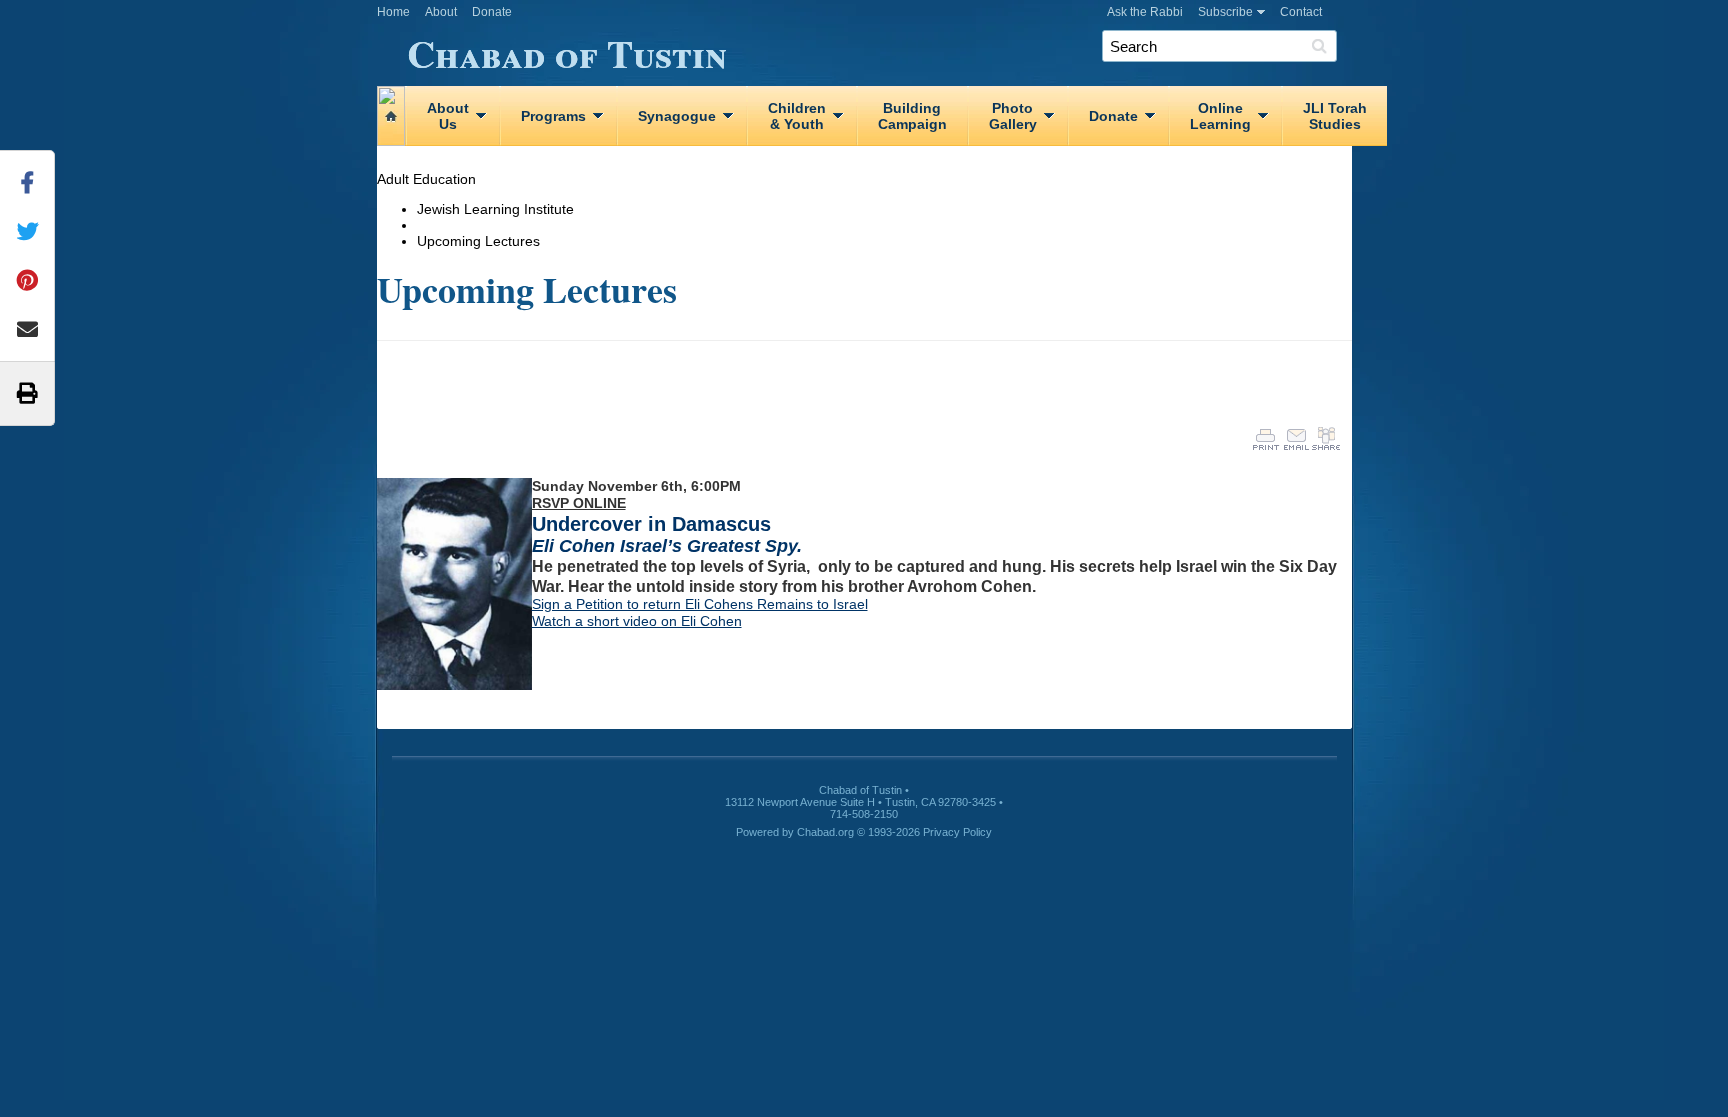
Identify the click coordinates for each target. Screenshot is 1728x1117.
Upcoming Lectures (478, 241)
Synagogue (677, 116)
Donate (492, 12)
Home (393, 12)
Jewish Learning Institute (495, 209)
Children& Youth (797, 116)
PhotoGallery (1013, 116)
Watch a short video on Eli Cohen (637, 621)
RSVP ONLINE (579, 503)
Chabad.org (825, 832)
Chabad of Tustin (567, 50)
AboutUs (448, 116)
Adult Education (426, 179)
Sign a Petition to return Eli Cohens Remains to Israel (700, 604)
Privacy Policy (957, 832)
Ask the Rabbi (1145, 12)
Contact (1301, 12)
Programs (553, 116)
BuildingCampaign (912, 116)
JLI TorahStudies (1335, 116)
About (441, 12)
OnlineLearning (1220, 116)
